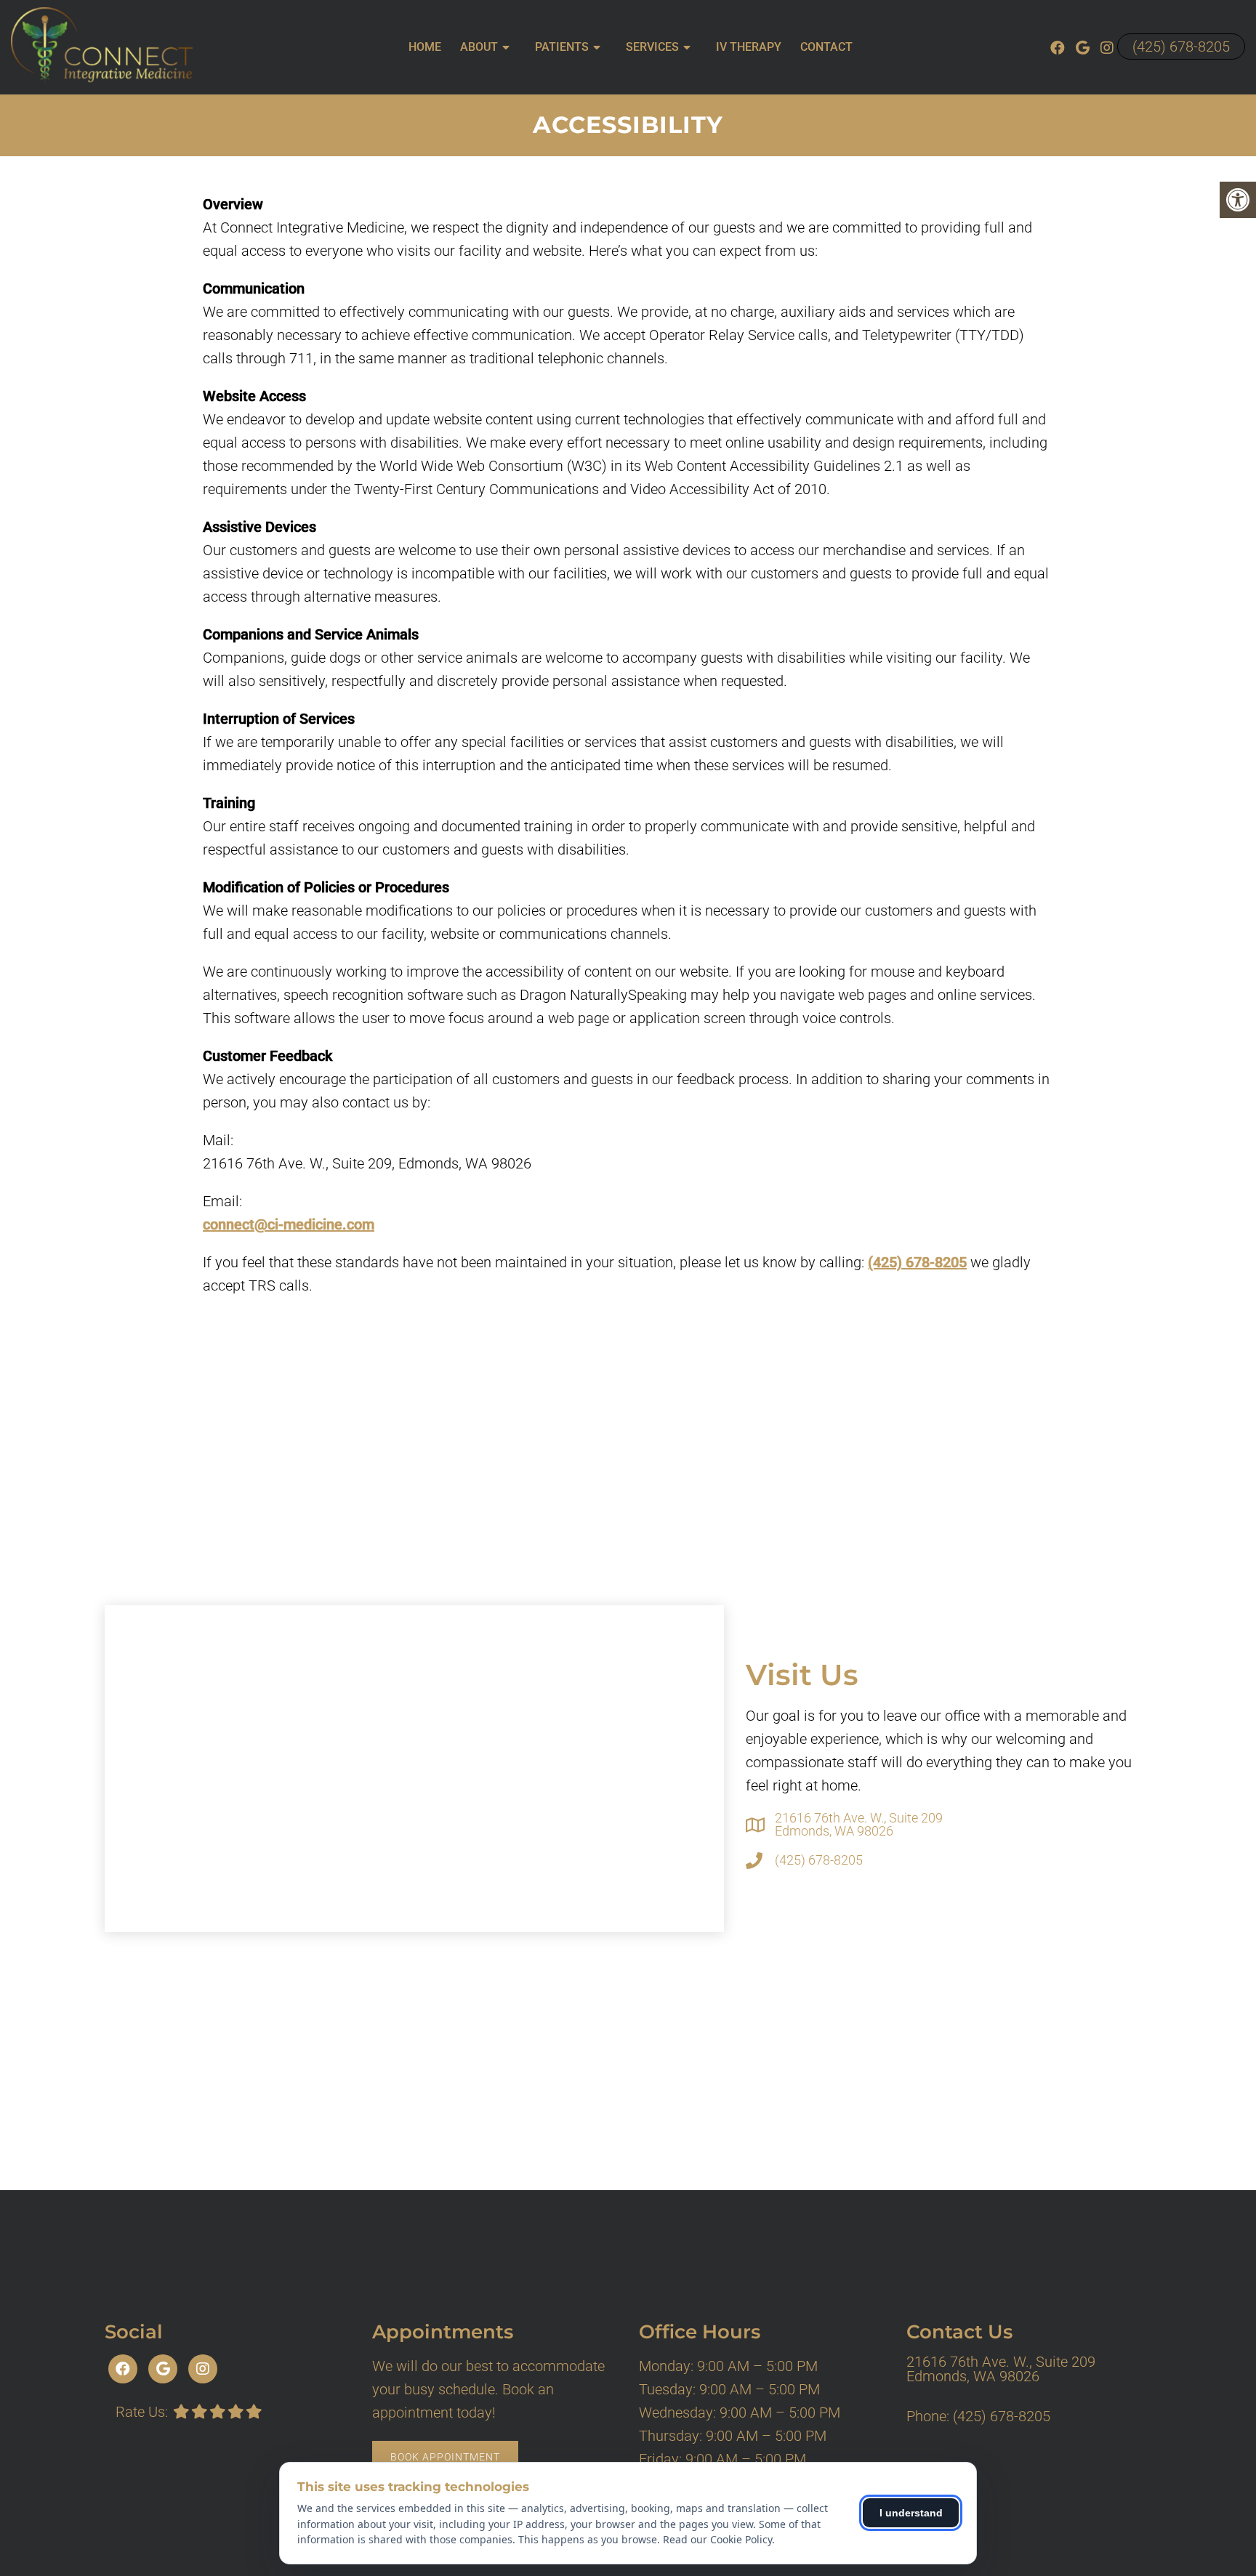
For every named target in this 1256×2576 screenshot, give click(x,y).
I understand (911, 2513)
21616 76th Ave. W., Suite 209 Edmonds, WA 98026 (859, 1825)
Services (652, 47)
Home (425, 47)
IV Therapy (749, 47)
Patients (562, 47)
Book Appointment (445, 2457)
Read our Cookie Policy (717, 2539)
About (479, 47)
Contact (826, 47)
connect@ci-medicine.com (289, 1224)
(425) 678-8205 (1181, 47)
